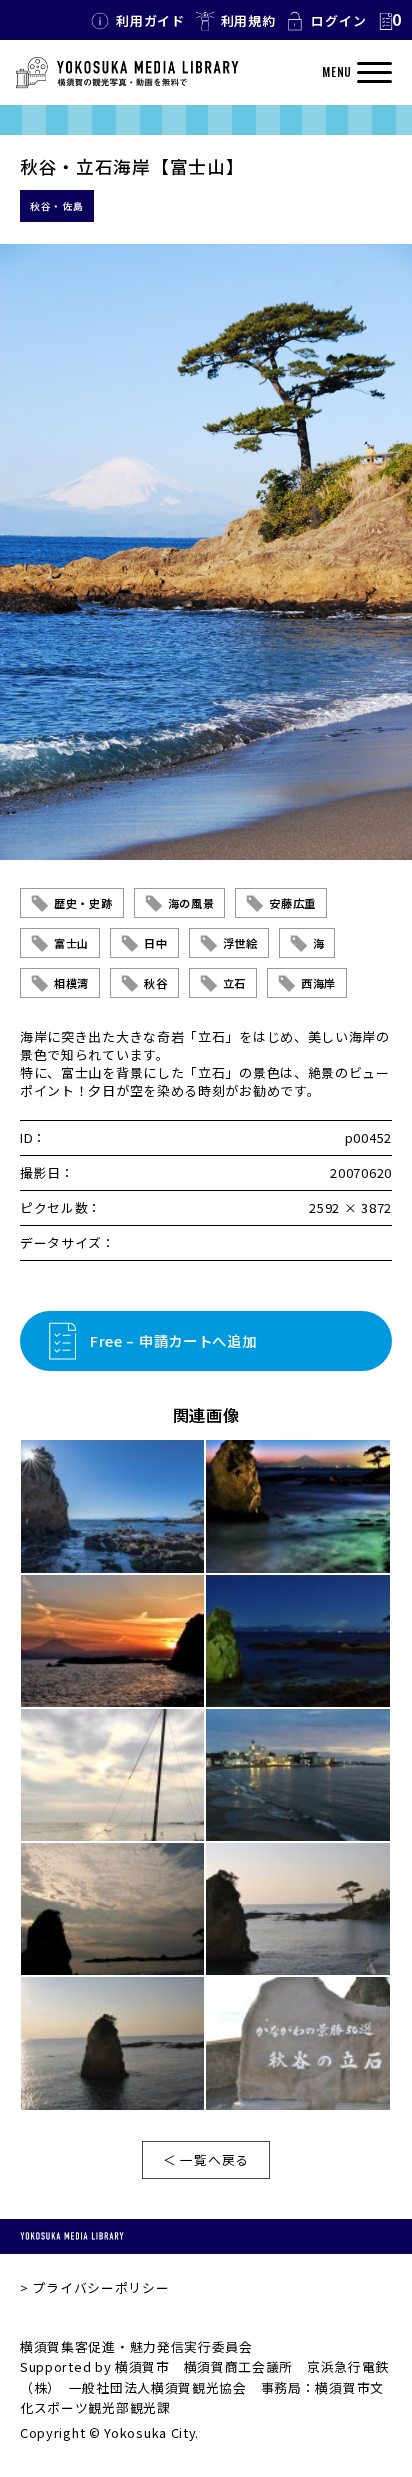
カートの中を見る (389, 21)
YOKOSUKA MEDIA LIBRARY (72, 2236)
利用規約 (248, 20)
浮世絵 (240, 943)
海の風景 (191, 903)
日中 (155, 943)
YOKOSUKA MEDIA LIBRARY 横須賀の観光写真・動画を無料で (127, 73)
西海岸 (318, 983)
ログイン (338, 20)
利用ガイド (150, 20)
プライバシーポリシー (100, 2287)
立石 (234, 983)
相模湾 (71, 983)
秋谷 (155, 983)
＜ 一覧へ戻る (206, 2159)
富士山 (71, 943)
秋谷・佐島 (57, 206)
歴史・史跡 (83, 903)
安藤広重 (292, 903)
